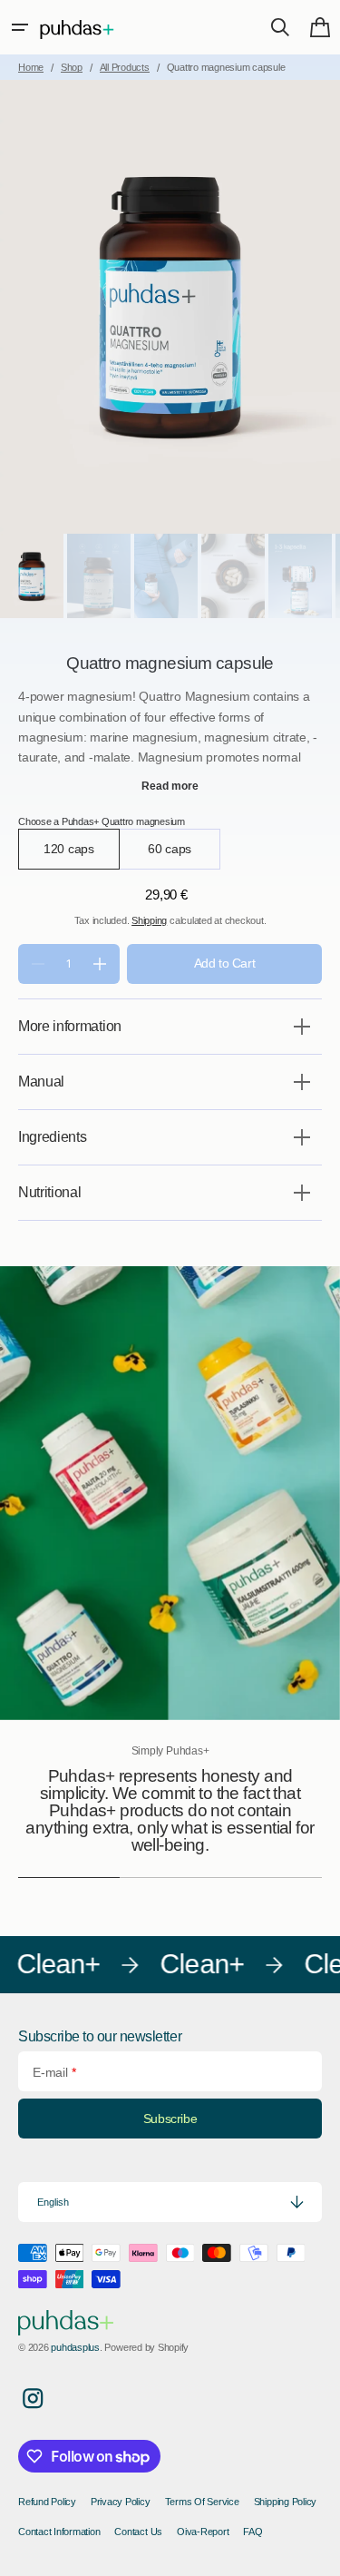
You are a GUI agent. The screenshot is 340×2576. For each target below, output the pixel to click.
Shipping (149, 920)
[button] (20, 27)
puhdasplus (75, 2347)
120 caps (82, 855)
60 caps (185, 855)
